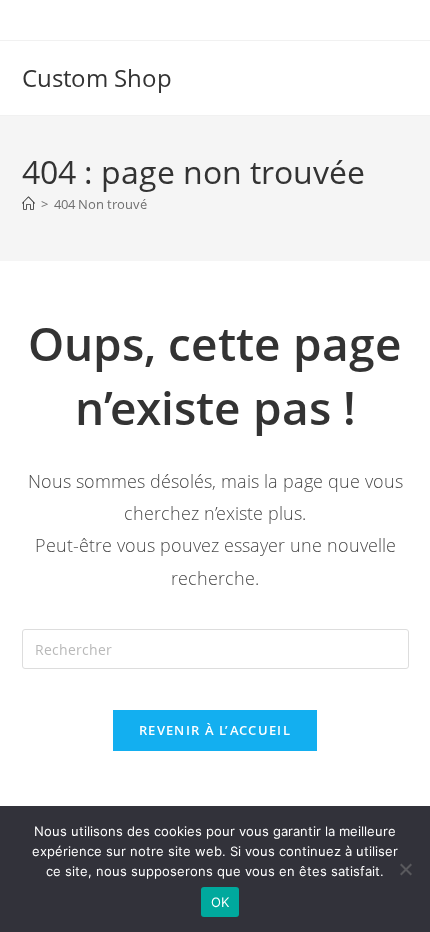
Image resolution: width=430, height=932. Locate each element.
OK (220, 902)
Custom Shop (97, 77)
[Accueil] (28, 204)
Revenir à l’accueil (215, 730)
